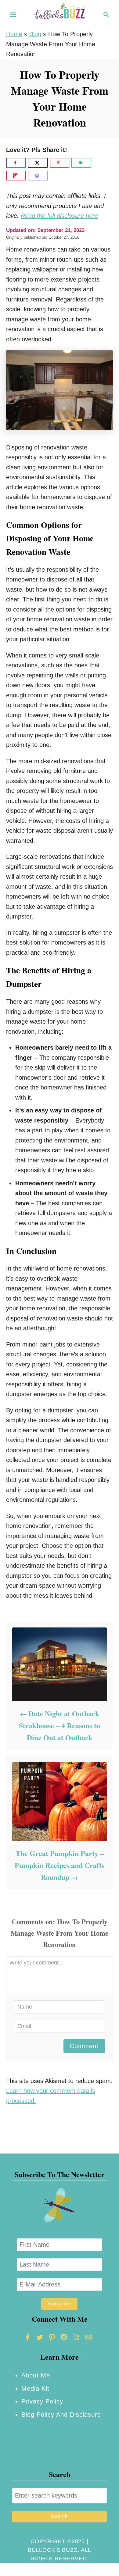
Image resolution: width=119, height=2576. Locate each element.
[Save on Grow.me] (98, 163)
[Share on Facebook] (16, 163)
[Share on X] (38, 163)
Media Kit (35, 2388)
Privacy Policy (42, 2401)
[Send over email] (81, 163)
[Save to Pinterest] (60, 163)
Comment (84, 2046)
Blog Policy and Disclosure (61, 2415)
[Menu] (13, 15)
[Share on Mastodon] (38, 176)
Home (14, 34)
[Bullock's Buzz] (60, 14)
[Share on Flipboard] (16, 176)
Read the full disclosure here (59, 216)
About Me (36, 2375)
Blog (35, 34)
